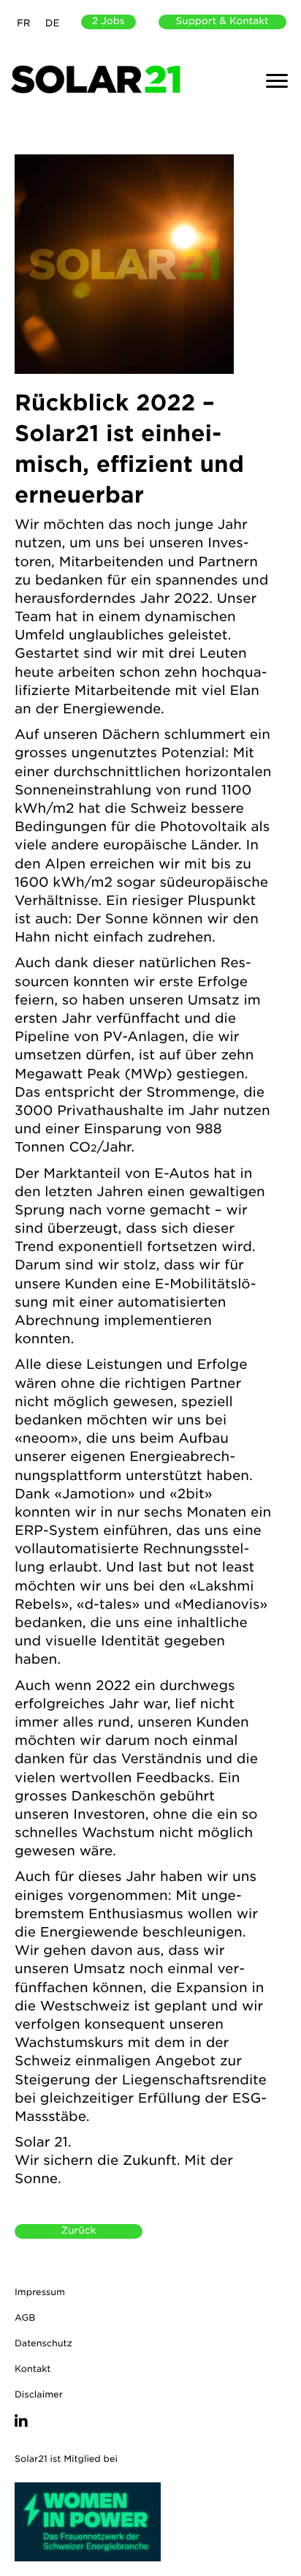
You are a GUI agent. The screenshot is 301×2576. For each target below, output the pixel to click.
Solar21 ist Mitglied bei (66, 2459)
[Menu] (277, 81)
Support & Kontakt (222, 22)
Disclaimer (39, 2394)
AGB (25, 2317)
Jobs (108, 22)
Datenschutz (43, 2343)
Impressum (40, 2292)
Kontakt (33, 2369)
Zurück (79, 2231)
